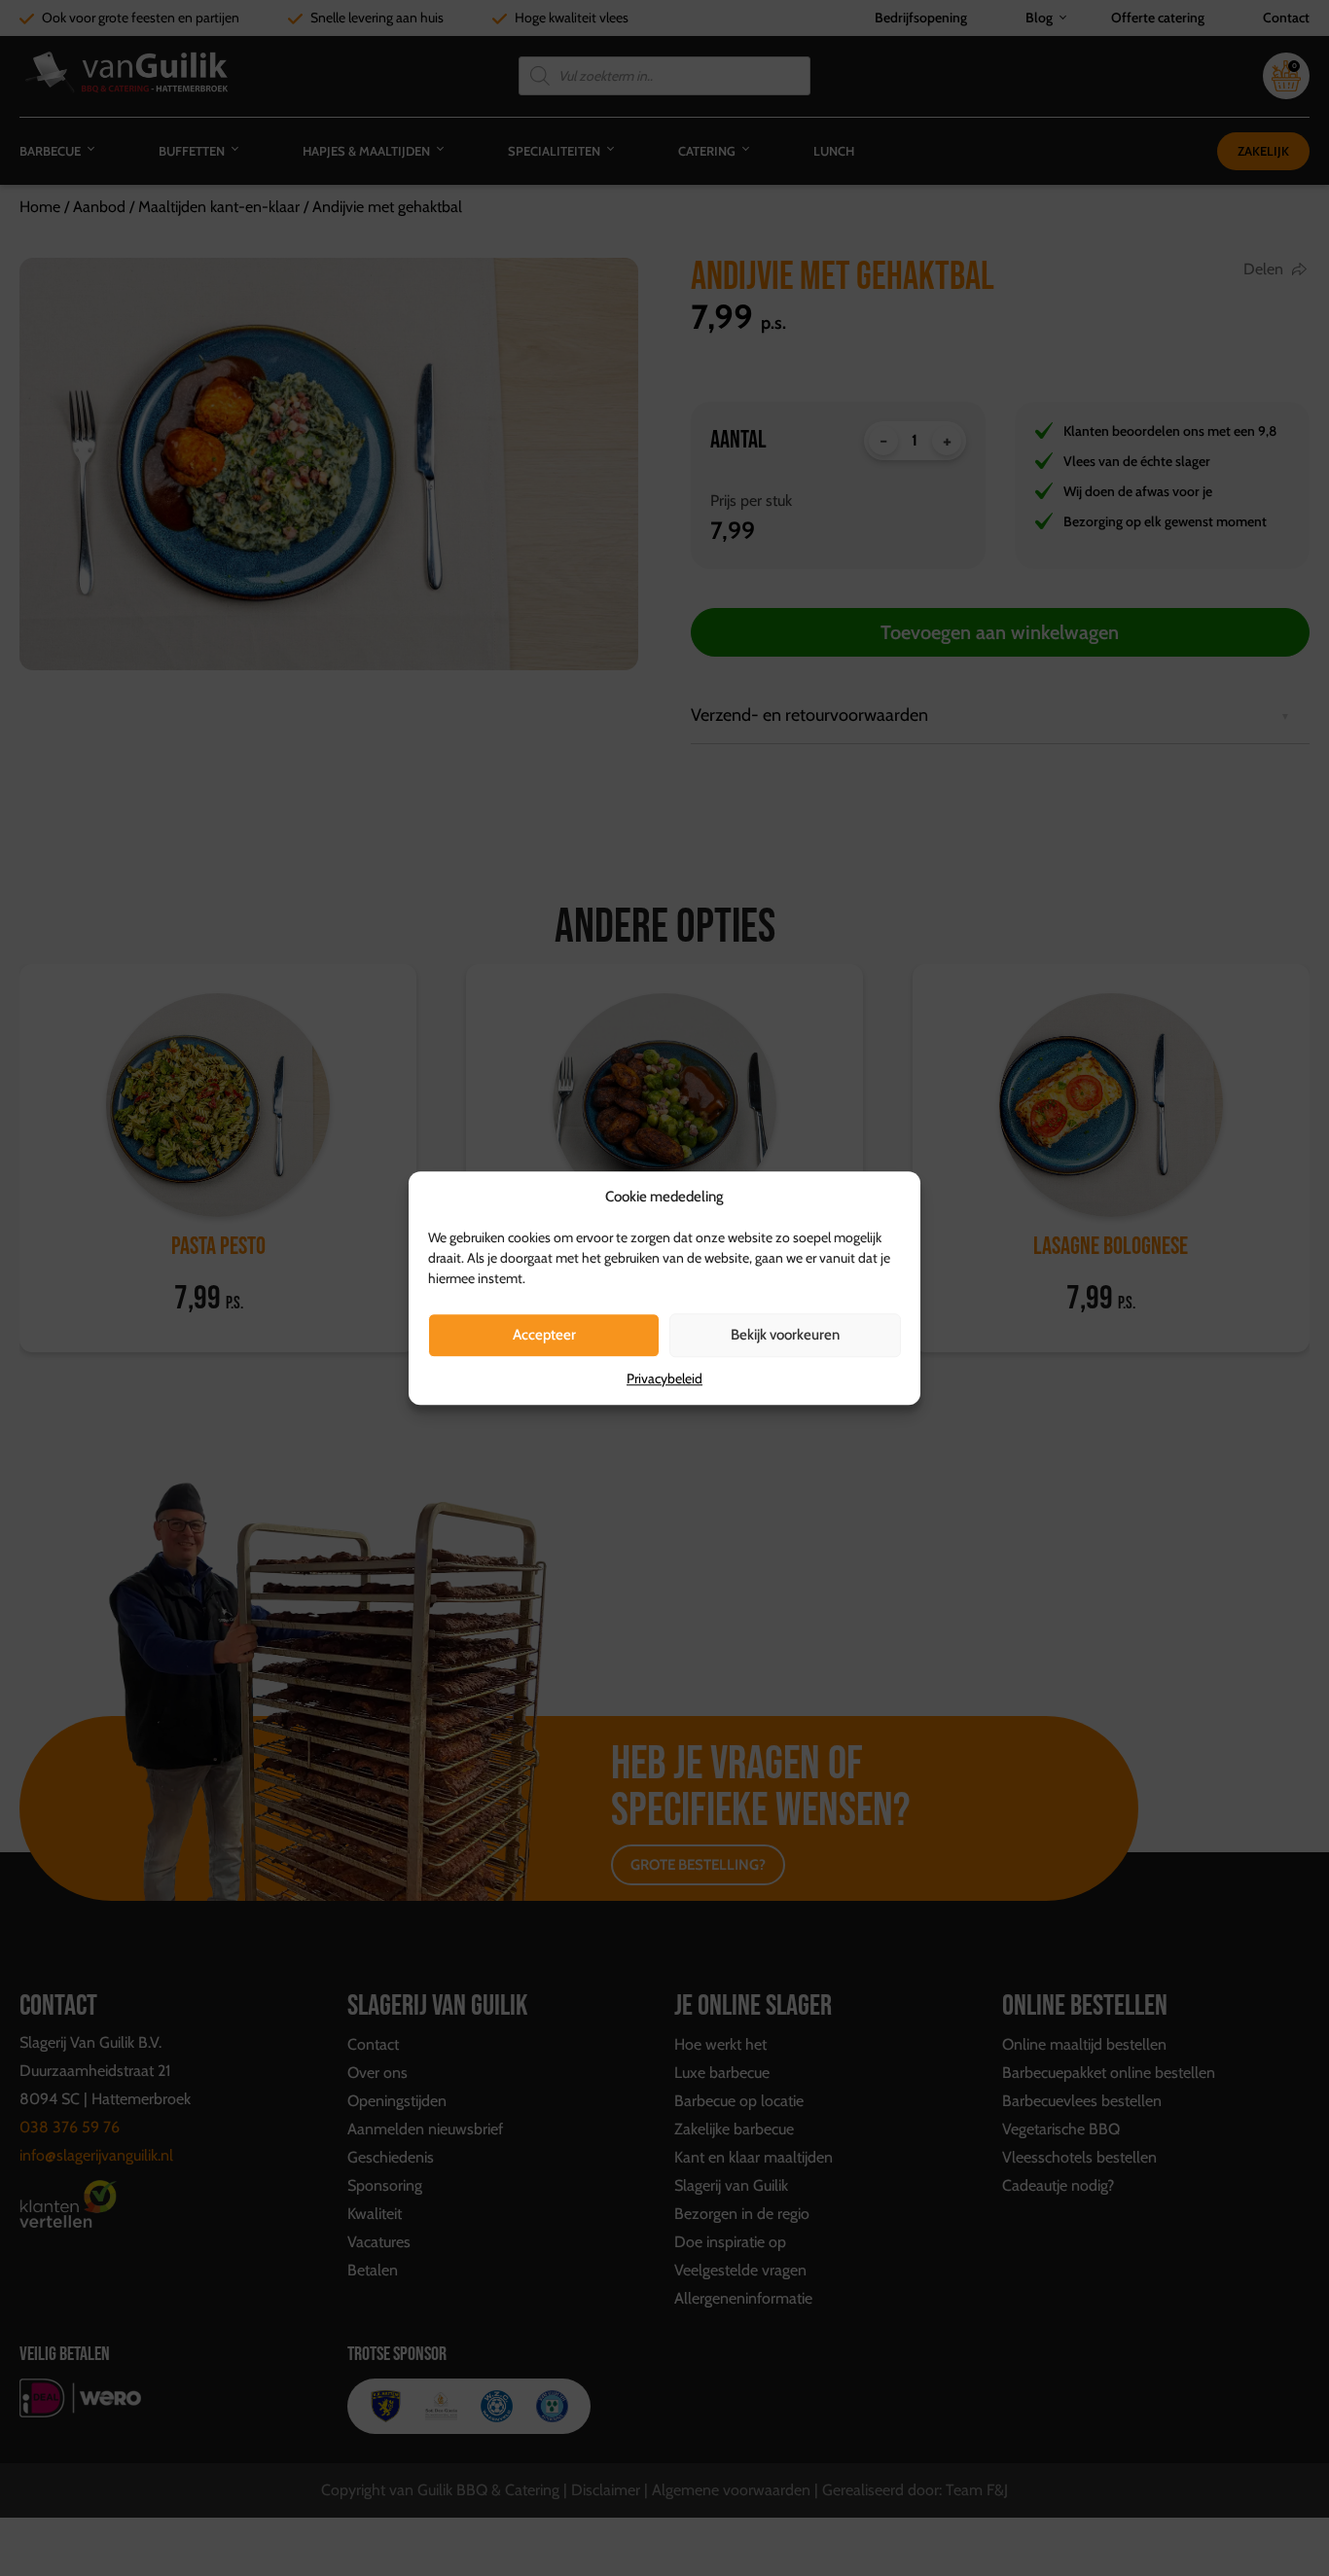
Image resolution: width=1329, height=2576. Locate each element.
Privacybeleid (664, 1378)
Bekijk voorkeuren (785, 1335)
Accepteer (544, 1335)
